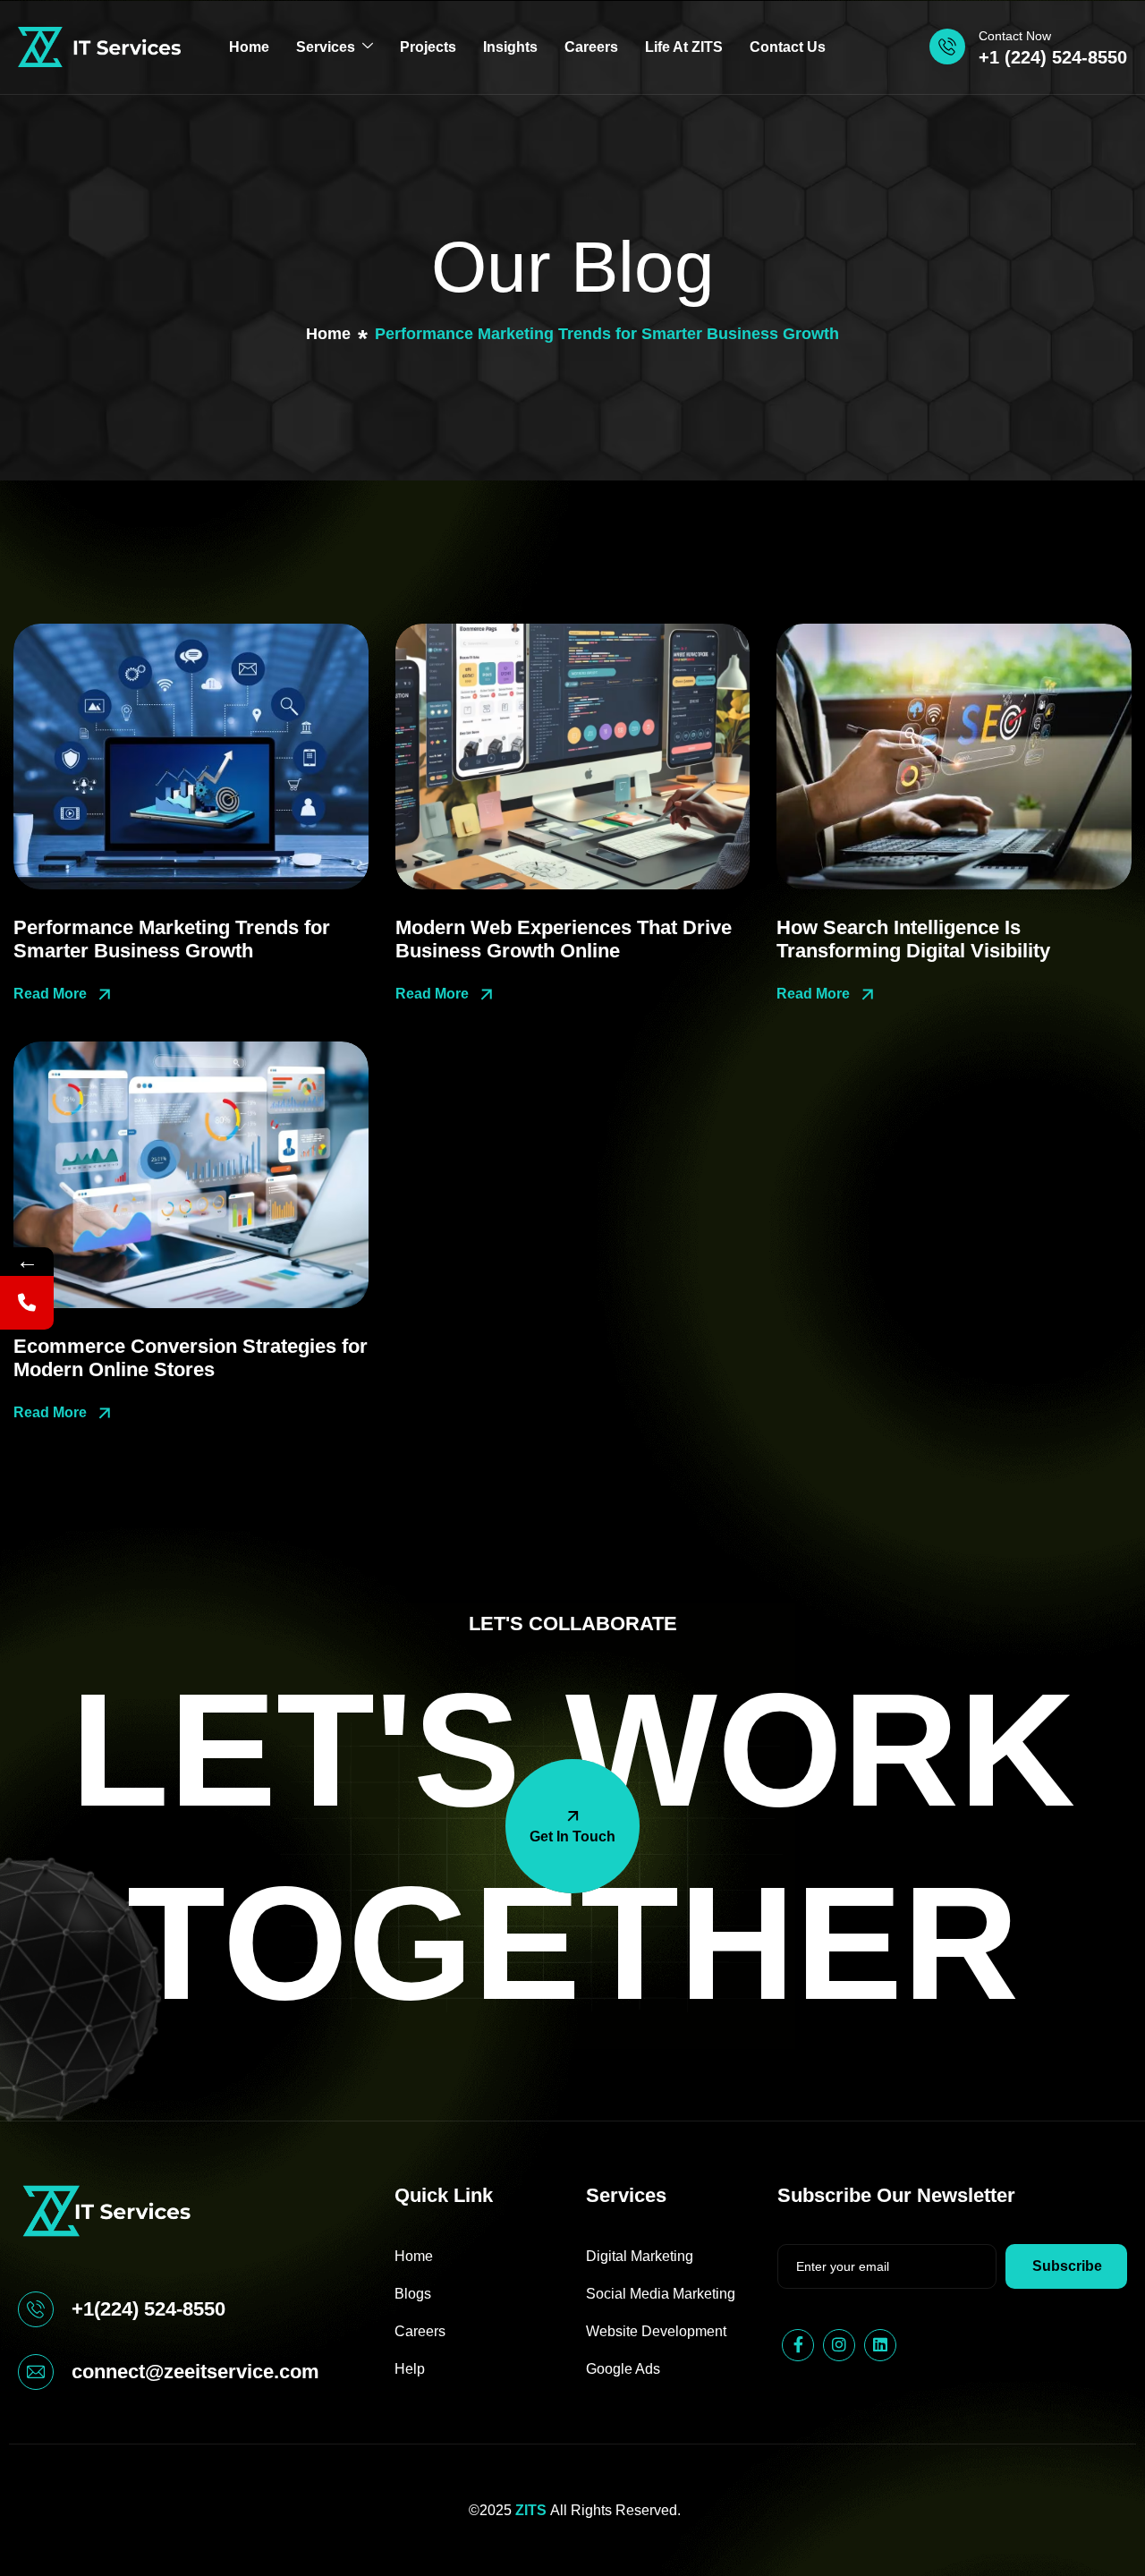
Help (410, 2369)
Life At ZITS (684, 47)
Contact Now (1015, 36)
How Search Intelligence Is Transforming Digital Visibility (913, 939)
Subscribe (1067, 2266)
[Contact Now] (947, 47)
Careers (591, 47)
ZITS (531, 2510)
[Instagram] (839, 2345)
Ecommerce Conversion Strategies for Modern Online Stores (191, 1358)
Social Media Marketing (661, 2294)
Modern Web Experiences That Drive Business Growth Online (564, 939)
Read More (52, 994)
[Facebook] (798, 2345)
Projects (428, 47)
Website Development (656, 2331)
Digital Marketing (640, 2256)
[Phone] (27, 1303)
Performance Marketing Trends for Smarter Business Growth (172, 939)
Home (249, 47)
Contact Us (788, 47)
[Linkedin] (880, 2345)
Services (326, 47)
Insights (510, 47)
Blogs (413, 2294)
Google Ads (623, 2369)
